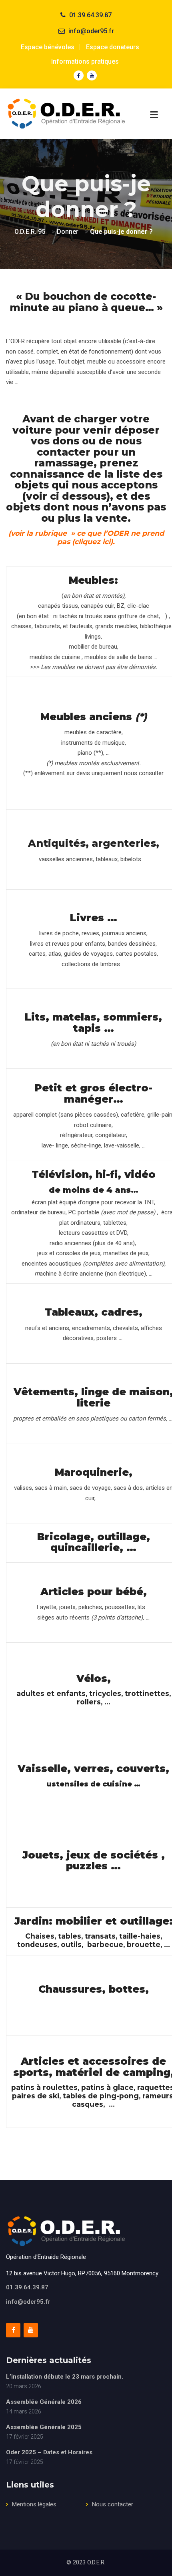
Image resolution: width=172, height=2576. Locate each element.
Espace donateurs (113, 47)
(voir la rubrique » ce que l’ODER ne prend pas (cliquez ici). (86, 537)
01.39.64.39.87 (27, 2287)
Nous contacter (113, 2504)
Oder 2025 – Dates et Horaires (49, 2452)
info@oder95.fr (28, 2302)
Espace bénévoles (48, 47)
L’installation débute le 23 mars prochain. (65, 2377)
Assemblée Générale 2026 (44, 2402)
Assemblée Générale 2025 (44, 2427)
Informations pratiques (85, 61)
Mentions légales (34, 2504)
